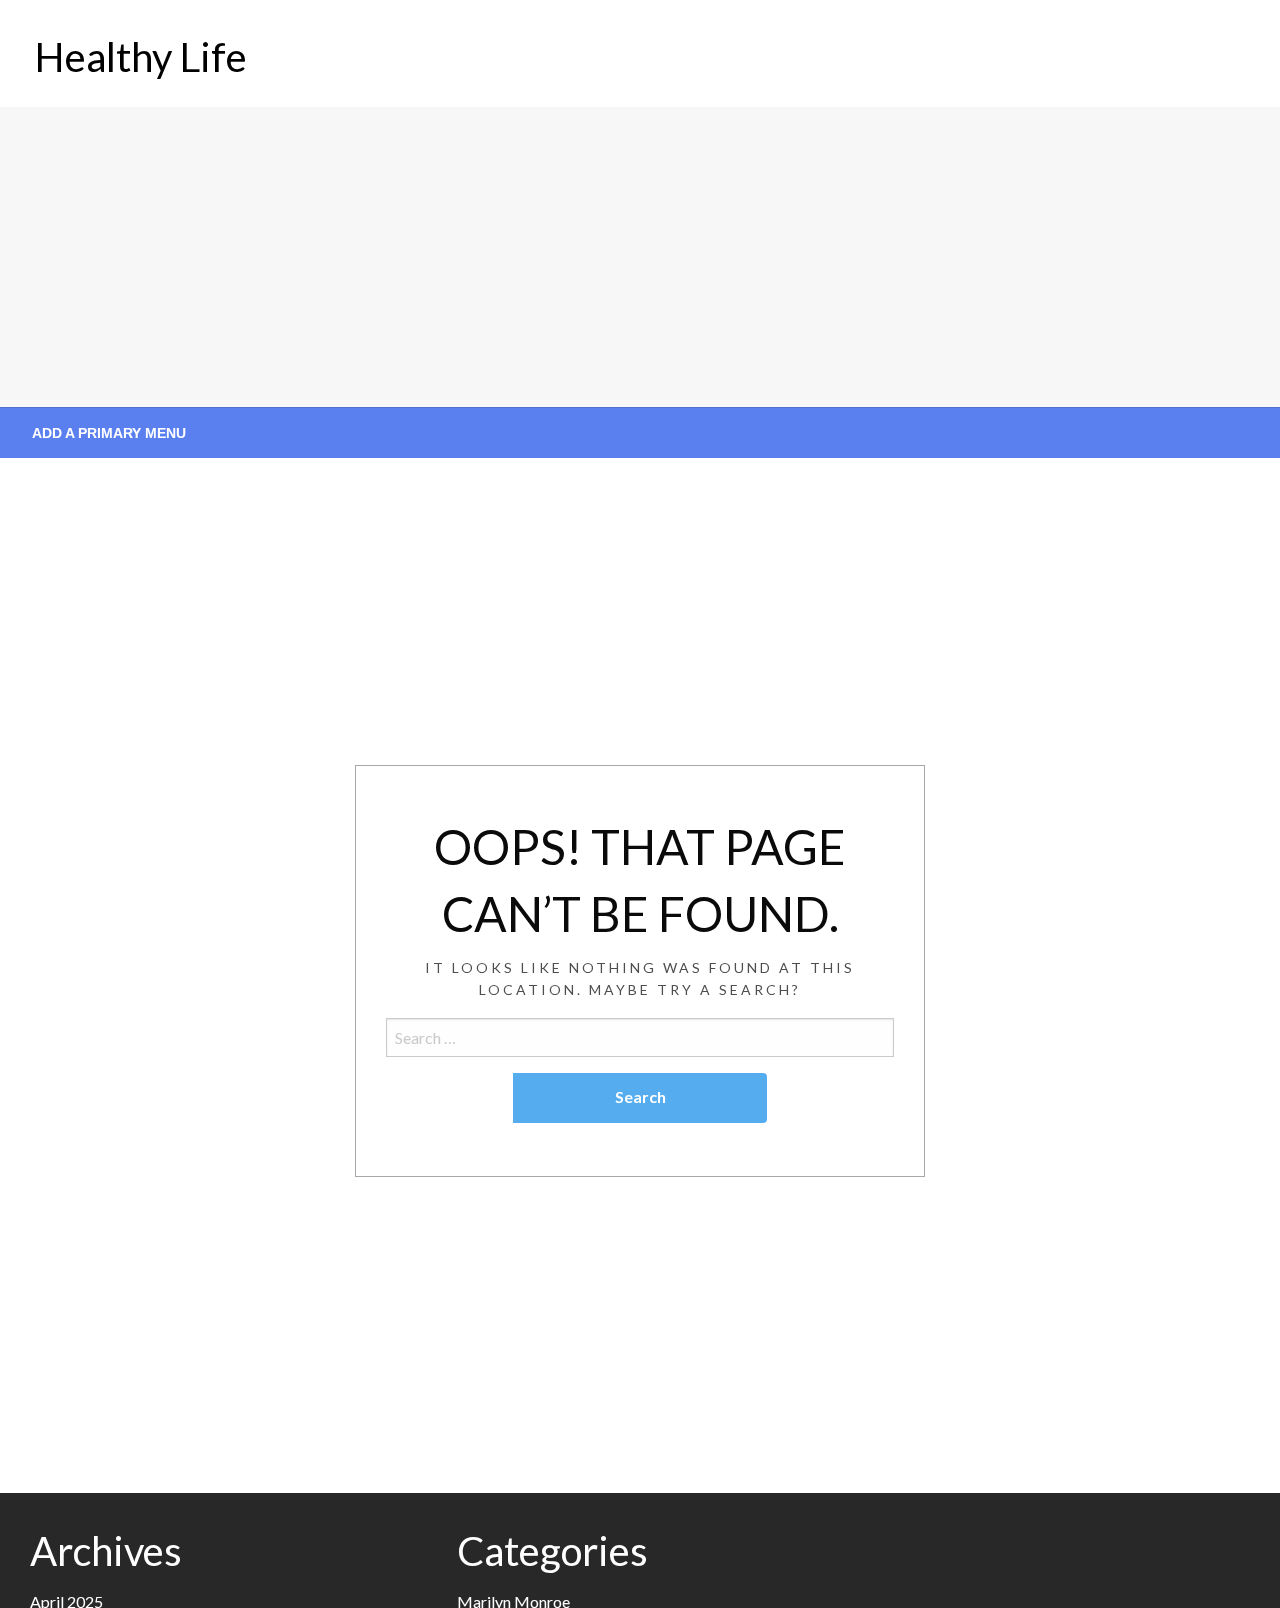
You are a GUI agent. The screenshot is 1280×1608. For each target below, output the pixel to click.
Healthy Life (141, 57)
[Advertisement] (640, 257)
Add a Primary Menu (109, 433)
